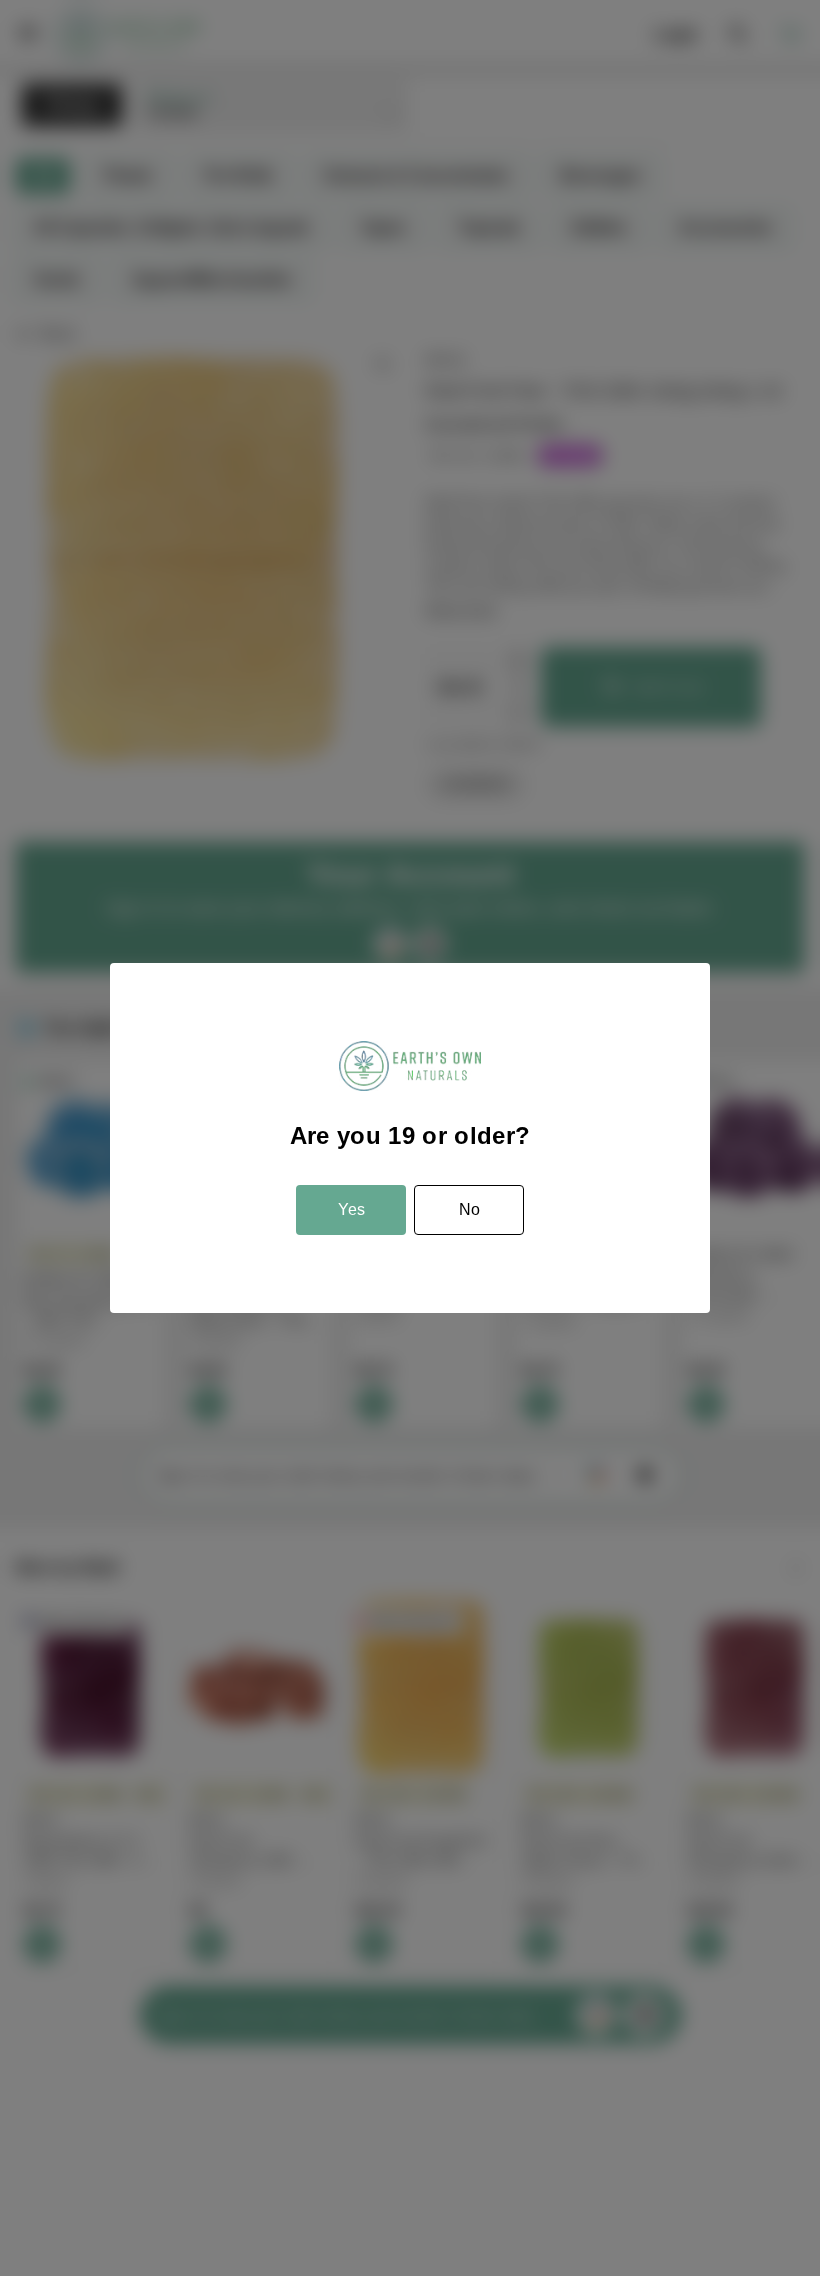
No (469, 1209)
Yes (351, 1209)
